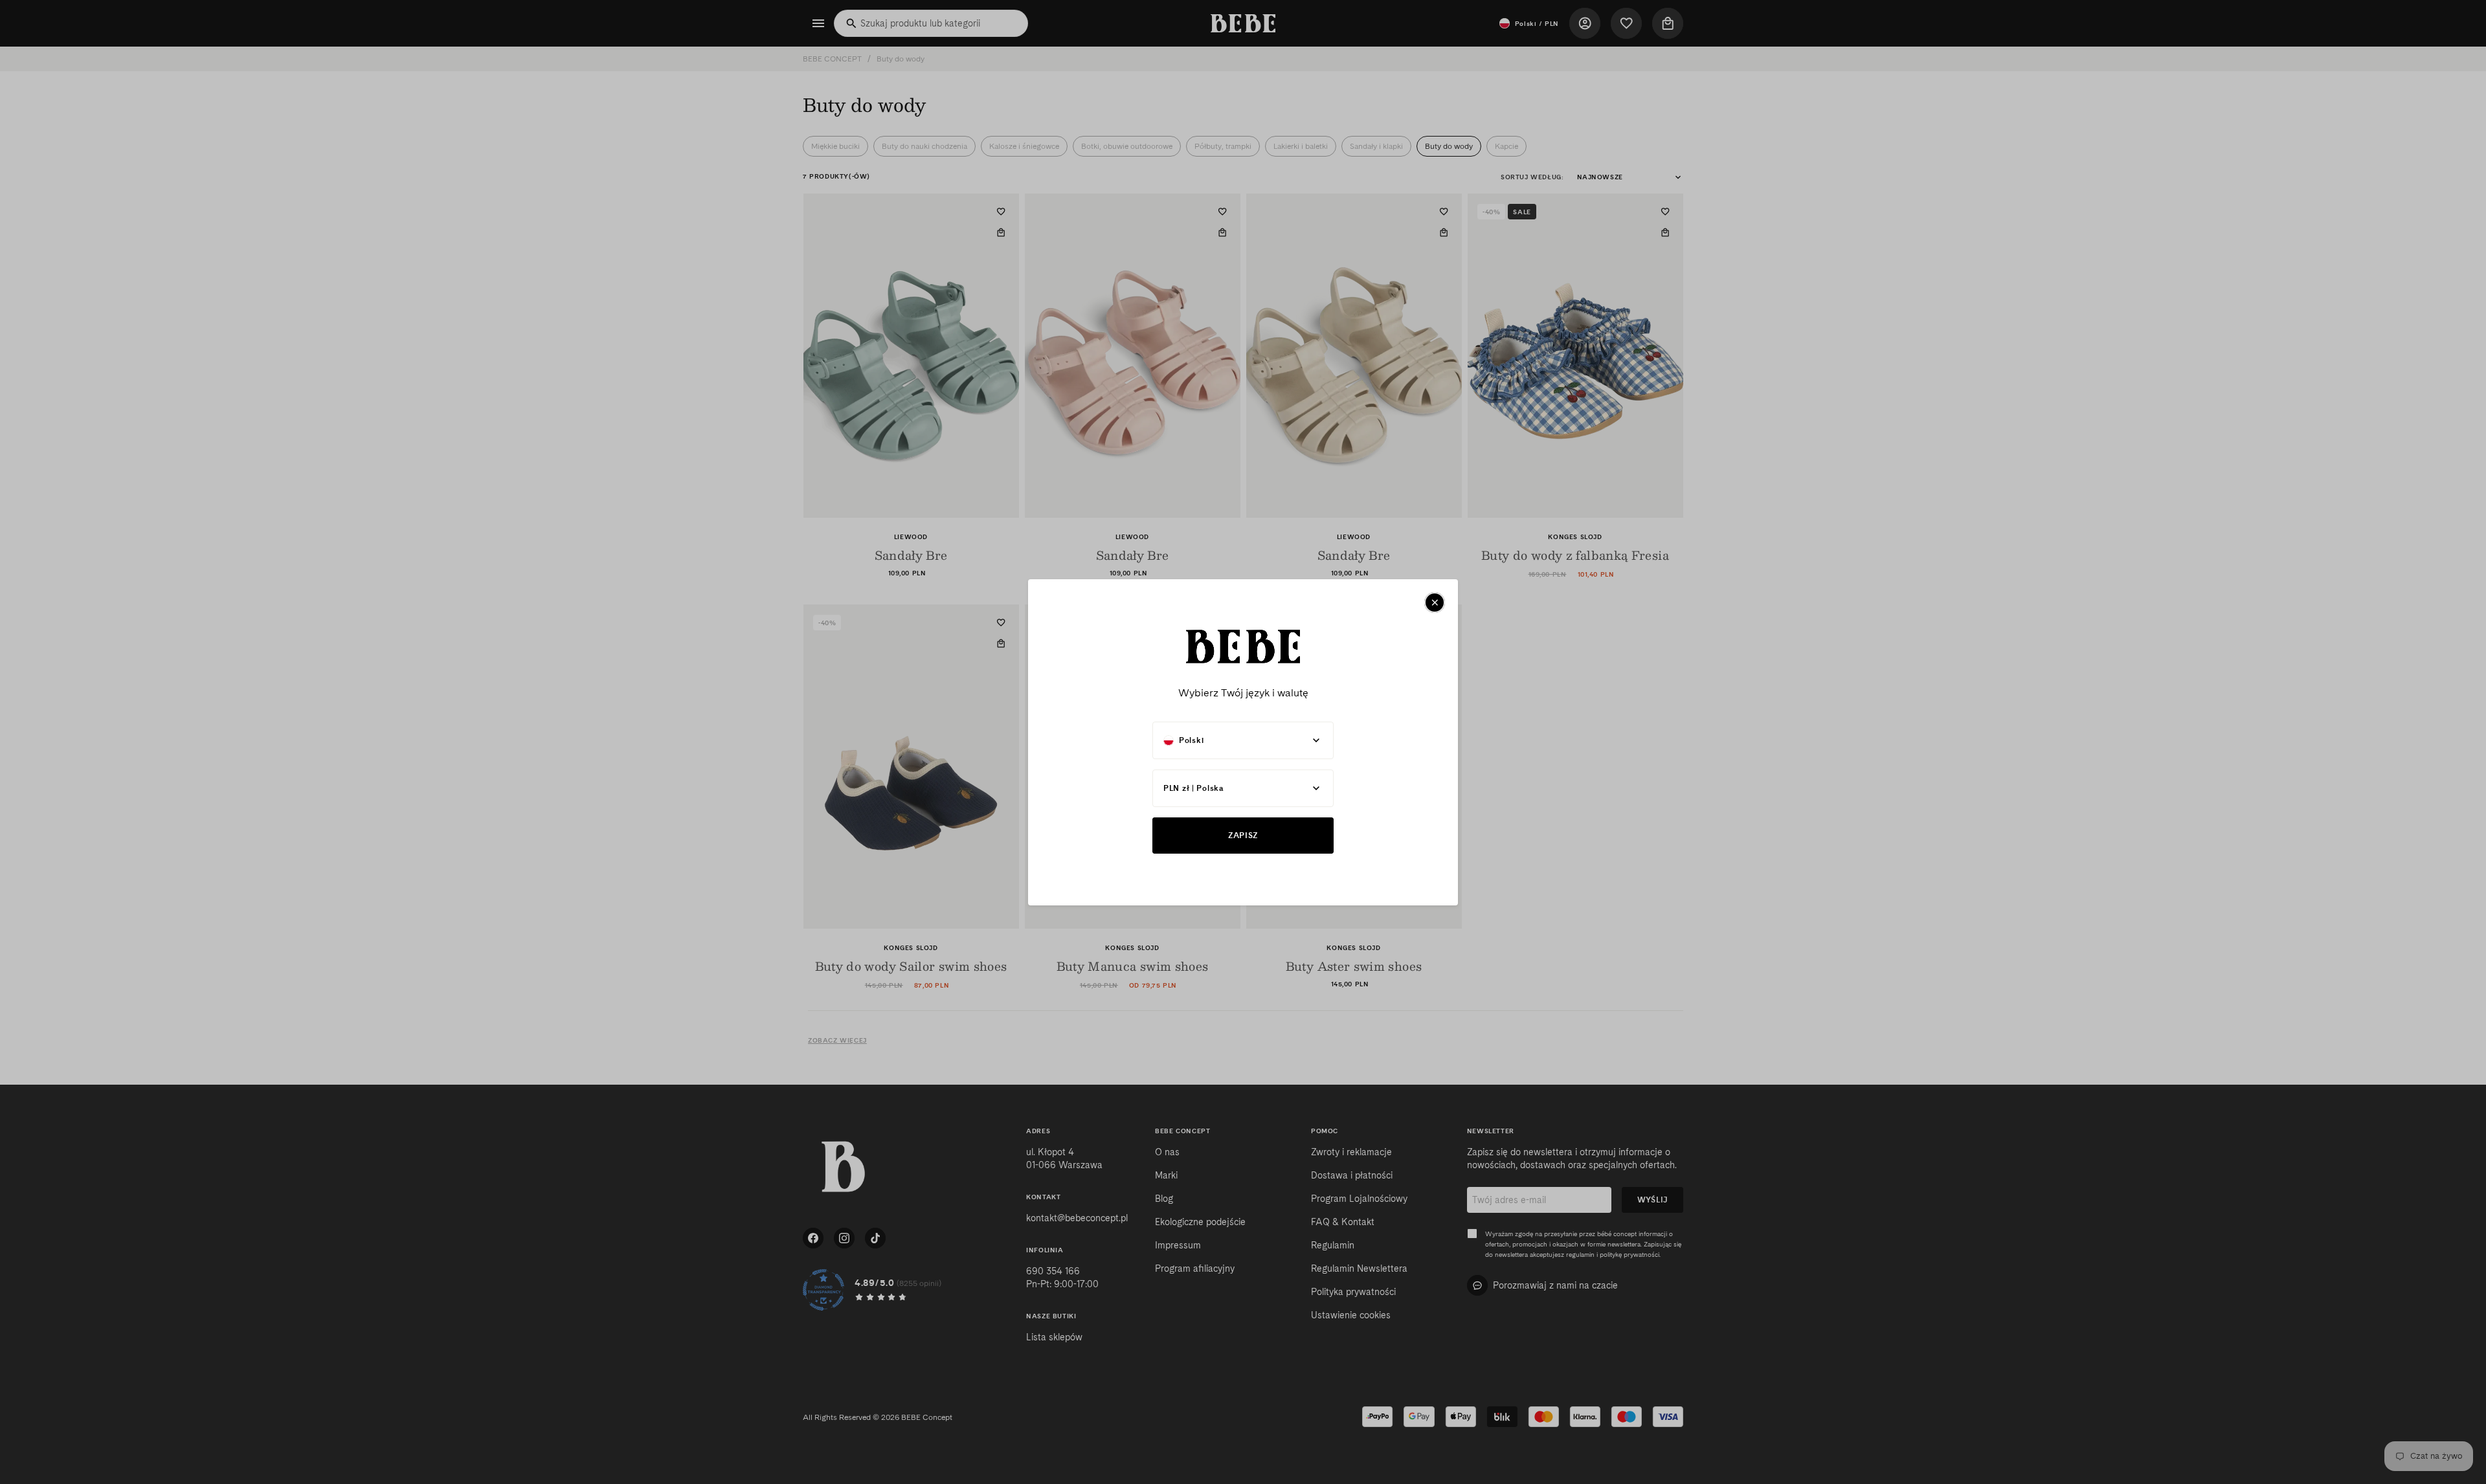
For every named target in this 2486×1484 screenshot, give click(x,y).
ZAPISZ (1243, 835)
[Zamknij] (1435, 603)
